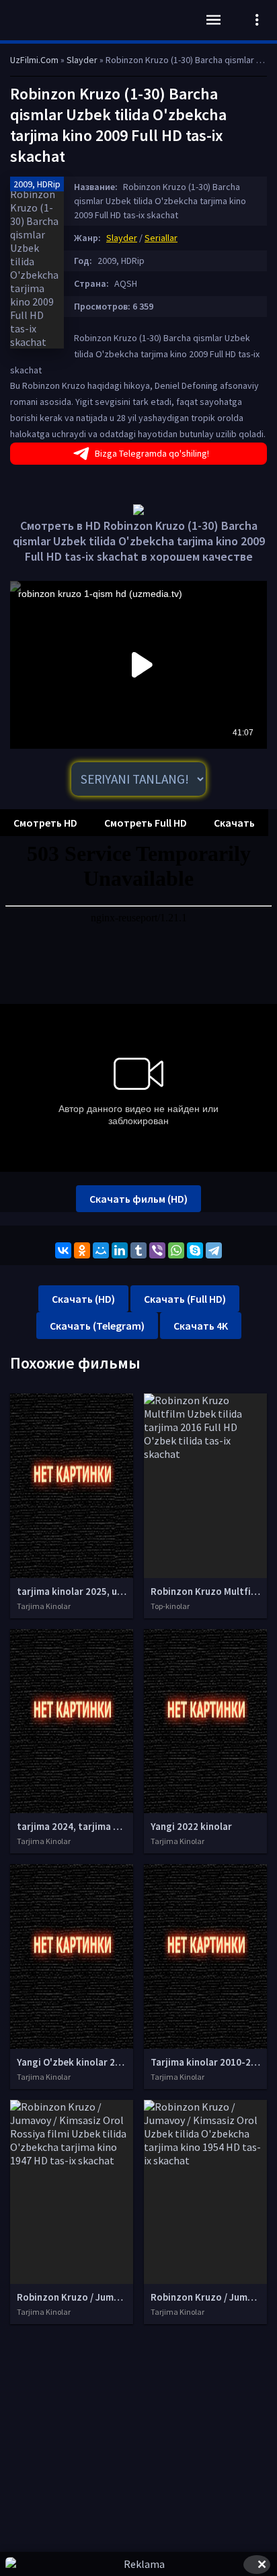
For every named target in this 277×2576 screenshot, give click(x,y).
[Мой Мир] (101, 1250)
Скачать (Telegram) (97, 1326)
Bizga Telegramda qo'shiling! (152, 453)
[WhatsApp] (176, 1250)
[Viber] (157, 1250)
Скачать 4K (201, 1326)
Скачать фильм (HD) (138, 1199)
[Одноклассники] (82, 1250)
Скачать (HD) (83, 1299)
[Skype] (195, 1250)
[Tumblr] (138, 1250)
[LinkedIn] (120, 1250)
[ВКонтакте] (63, 1250)
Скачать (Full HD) (185, 1299)
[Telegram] (214, 1250)
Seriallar (161, 238)
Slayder (122, 238)
